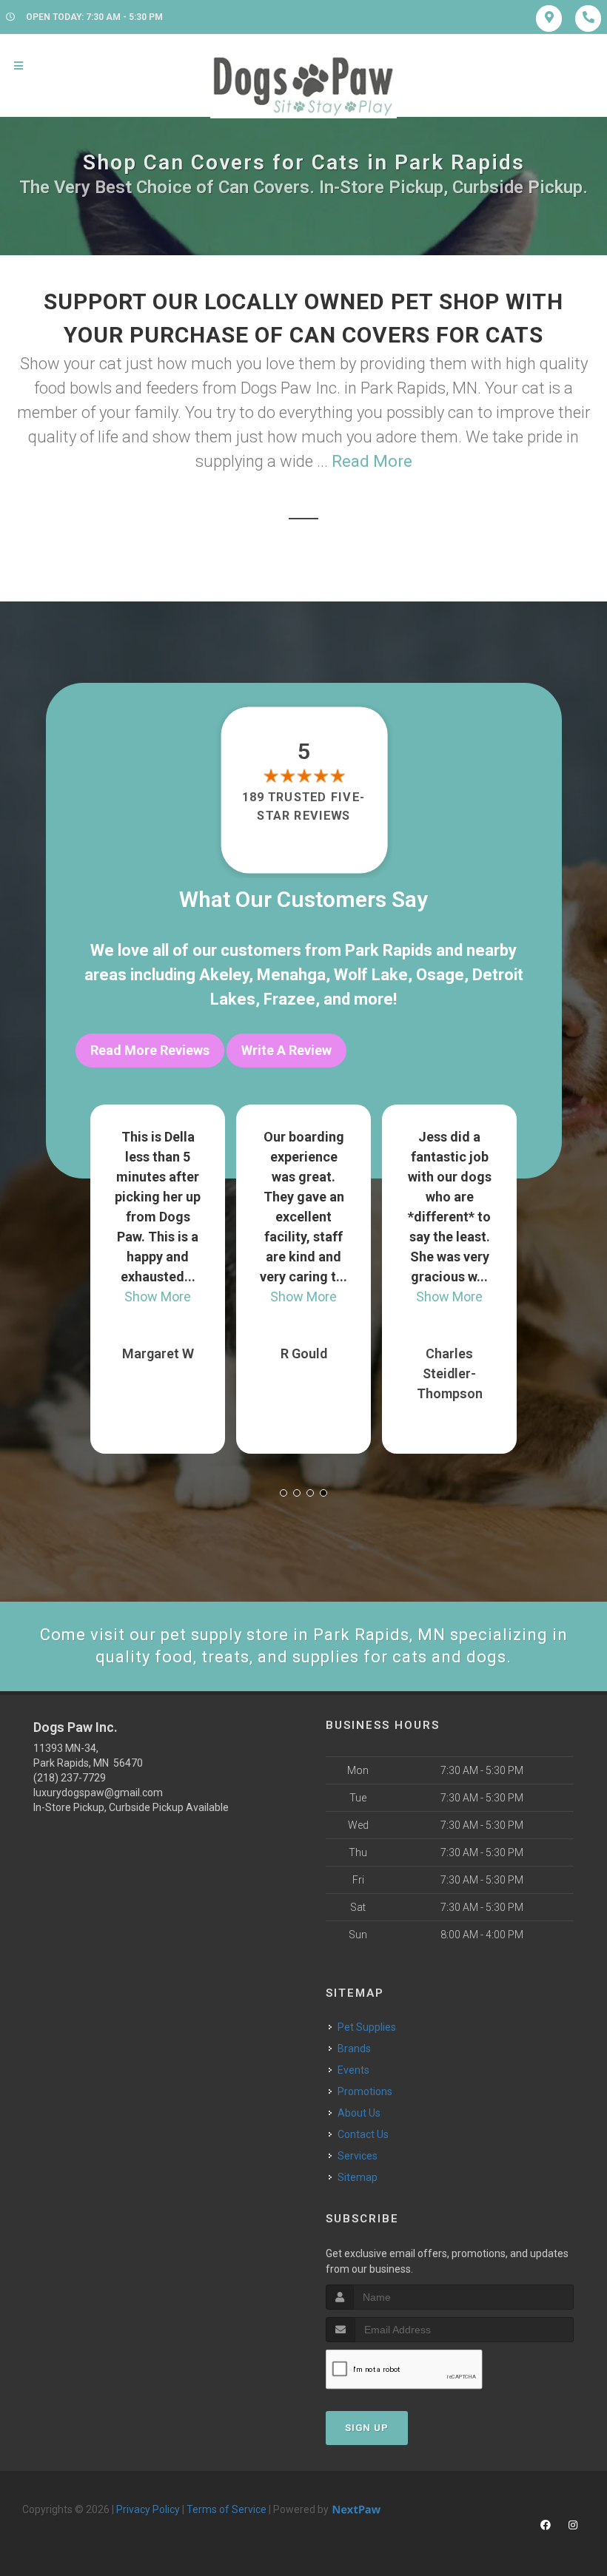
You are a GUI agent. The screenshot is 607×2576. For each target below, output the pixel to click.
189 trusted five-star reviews (303, 806)
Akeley (224, 975)
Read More (372, 461)
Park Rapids (389, 950)
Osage (440, 975)
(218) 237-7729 (70, 1778)
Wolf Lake (371, 975)
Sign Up (367, 2428)
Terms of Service (227, 2509)
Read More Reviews (150, 1050)
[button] (284, 1493)
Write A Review (286, 1050)
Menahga (291, 975)
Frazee (289, 999)
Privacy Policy (148, 2509)
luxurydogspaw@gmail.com (98, 1793)
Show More (158, 1297)
